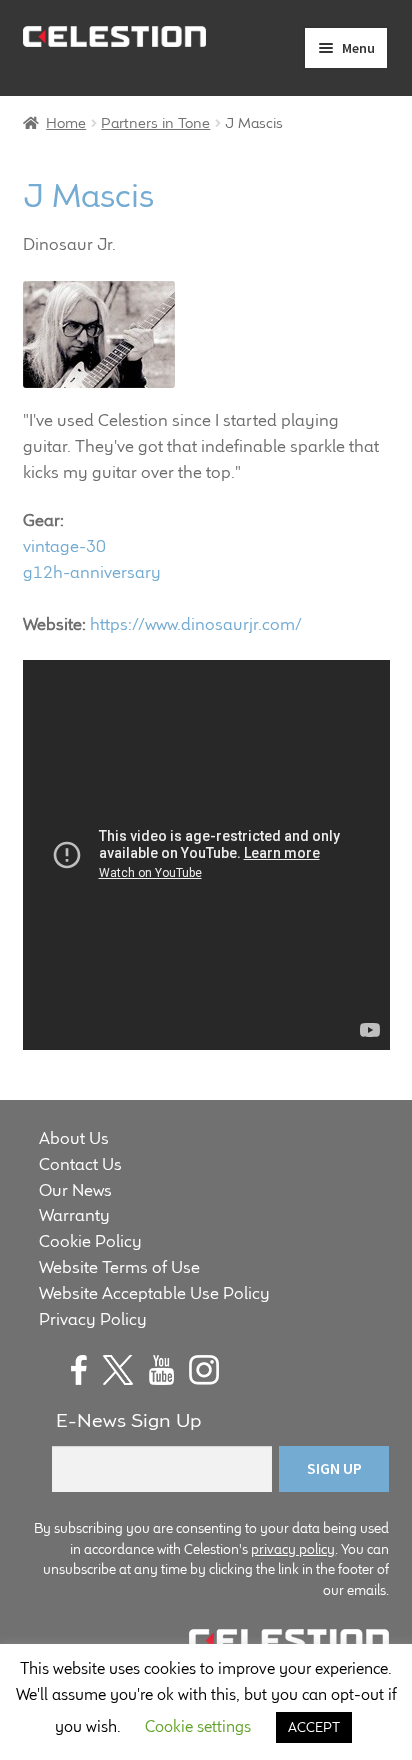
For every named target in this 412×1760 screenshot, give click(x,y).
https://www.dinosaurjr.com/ (196, 624)
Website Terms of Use (119, 1267)
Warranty (74, 1215)
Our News (75, 1190)
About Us (74, 1138)
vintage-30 (64, 546)
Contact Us (80, 1164)
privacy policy (293, 1549)
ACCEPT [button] (314, 1727)
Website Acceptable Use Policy (154, 1293)
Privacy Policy (93, 1319)
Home (66, 122)
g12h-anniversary (92, 572)
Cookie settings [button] (198, 1726)
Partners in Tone (155, 122)
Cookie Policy (90, 1241)
